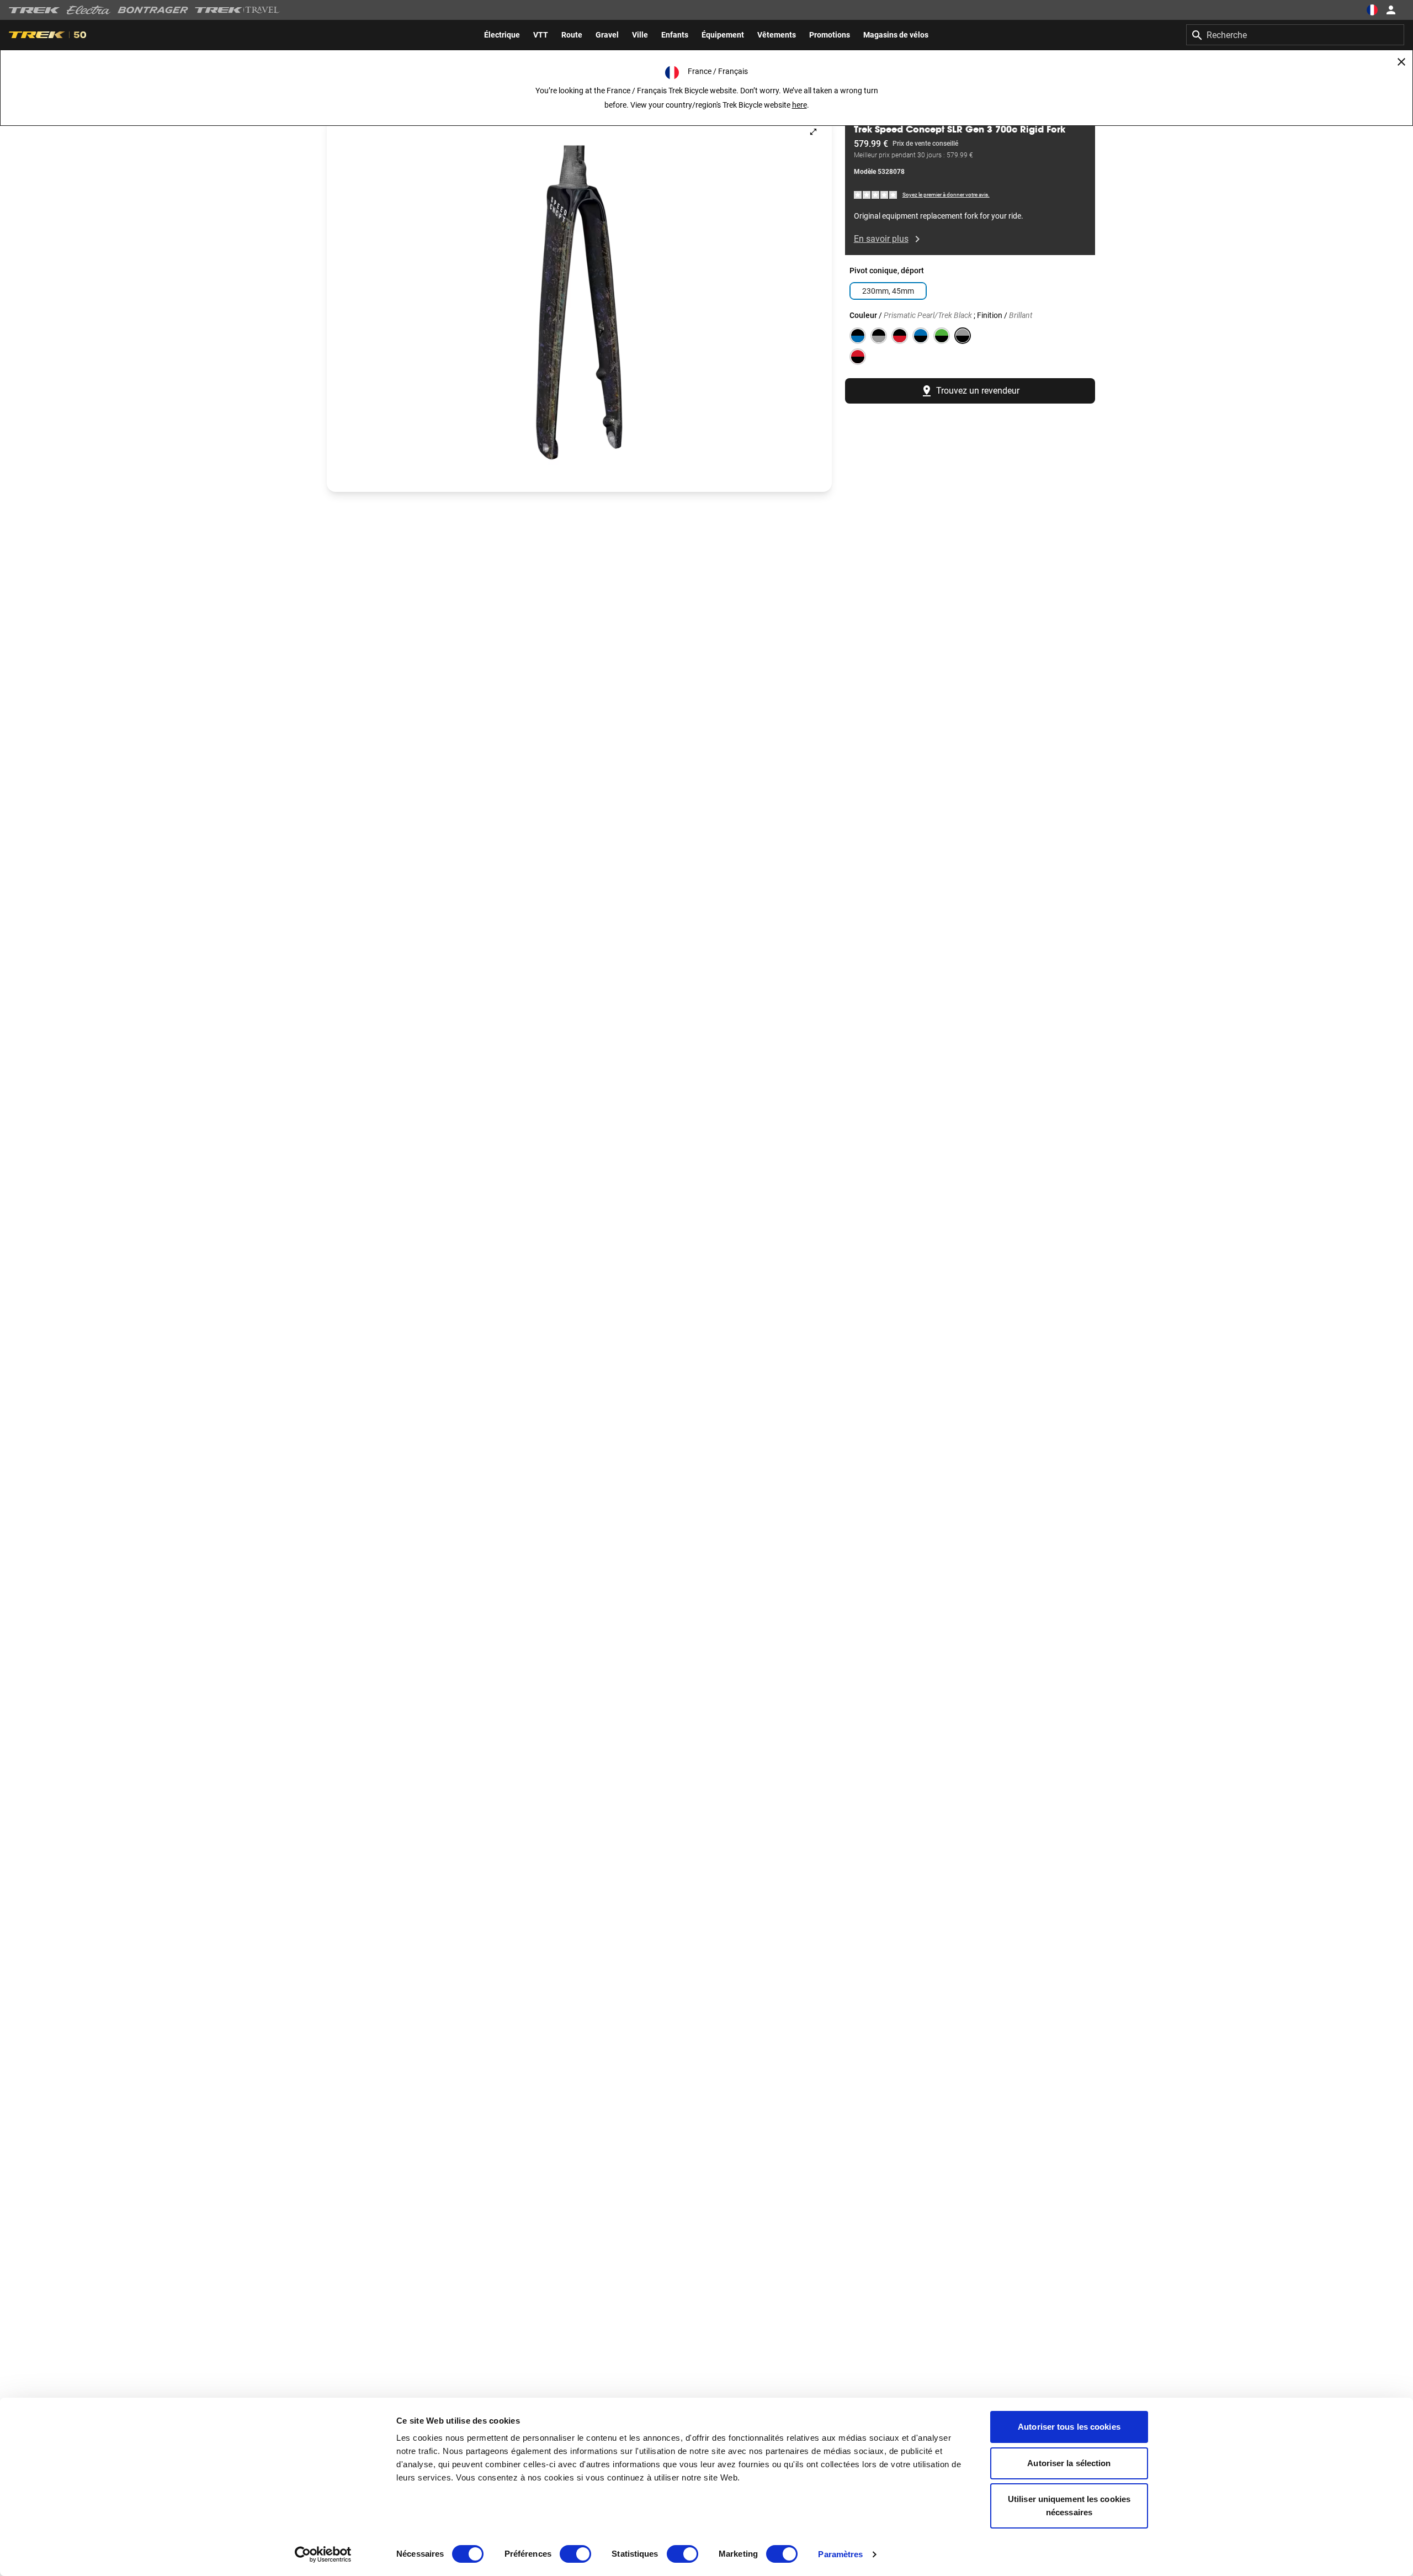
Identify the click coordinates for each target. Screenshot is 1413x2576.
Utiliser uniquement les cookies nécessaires (1069, 2506)
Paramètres (840, 2554)
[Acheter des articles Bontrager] (153, 10)
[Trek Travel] (237, 10)
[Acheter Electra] (89, 10)
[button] (579, 303)
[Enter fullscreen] (813, 132)
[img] (876, 195)
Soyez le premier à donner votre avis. (946, 195)
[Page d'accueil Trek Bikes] (34, 10)
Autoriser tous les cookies (1069, 2427)
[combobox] (1295, 35)
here (800, 105)
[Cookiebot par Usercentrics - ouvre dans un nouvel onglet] (323, 2554)
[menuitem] (502, 35)
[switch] (575, 2554)
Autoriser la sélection (1069, 2463)
